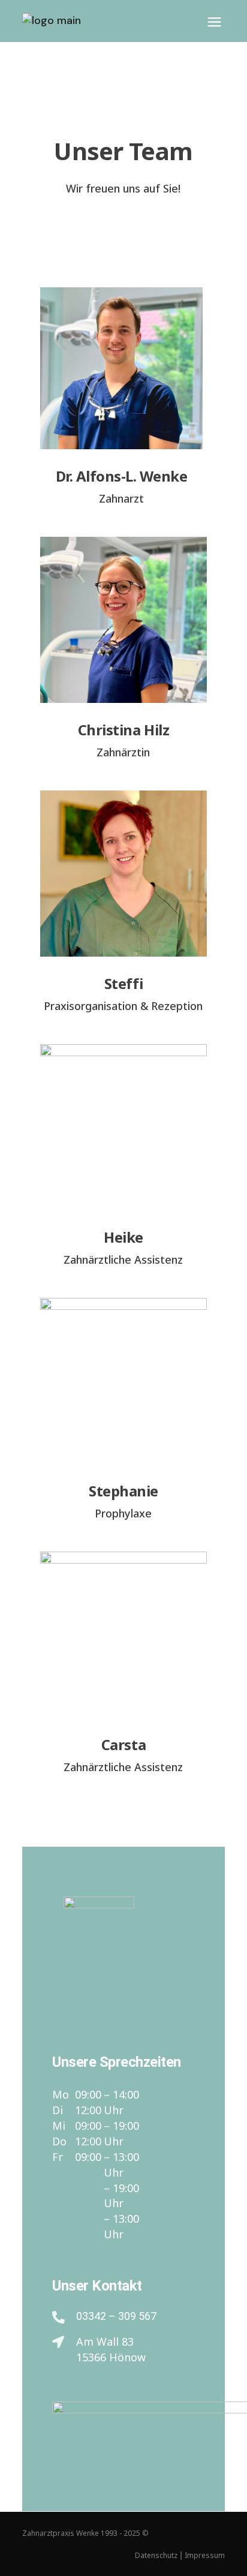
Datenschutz (156, 2555)
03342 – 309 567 (116, 2316)
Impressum (205, 2555)
